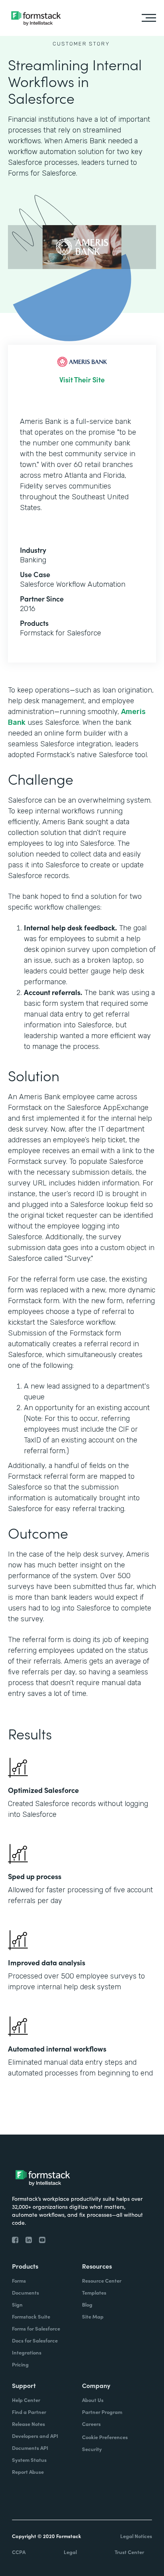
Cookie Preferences (105, 2437)
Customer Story (81, 44)
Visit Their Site (82, 380)
